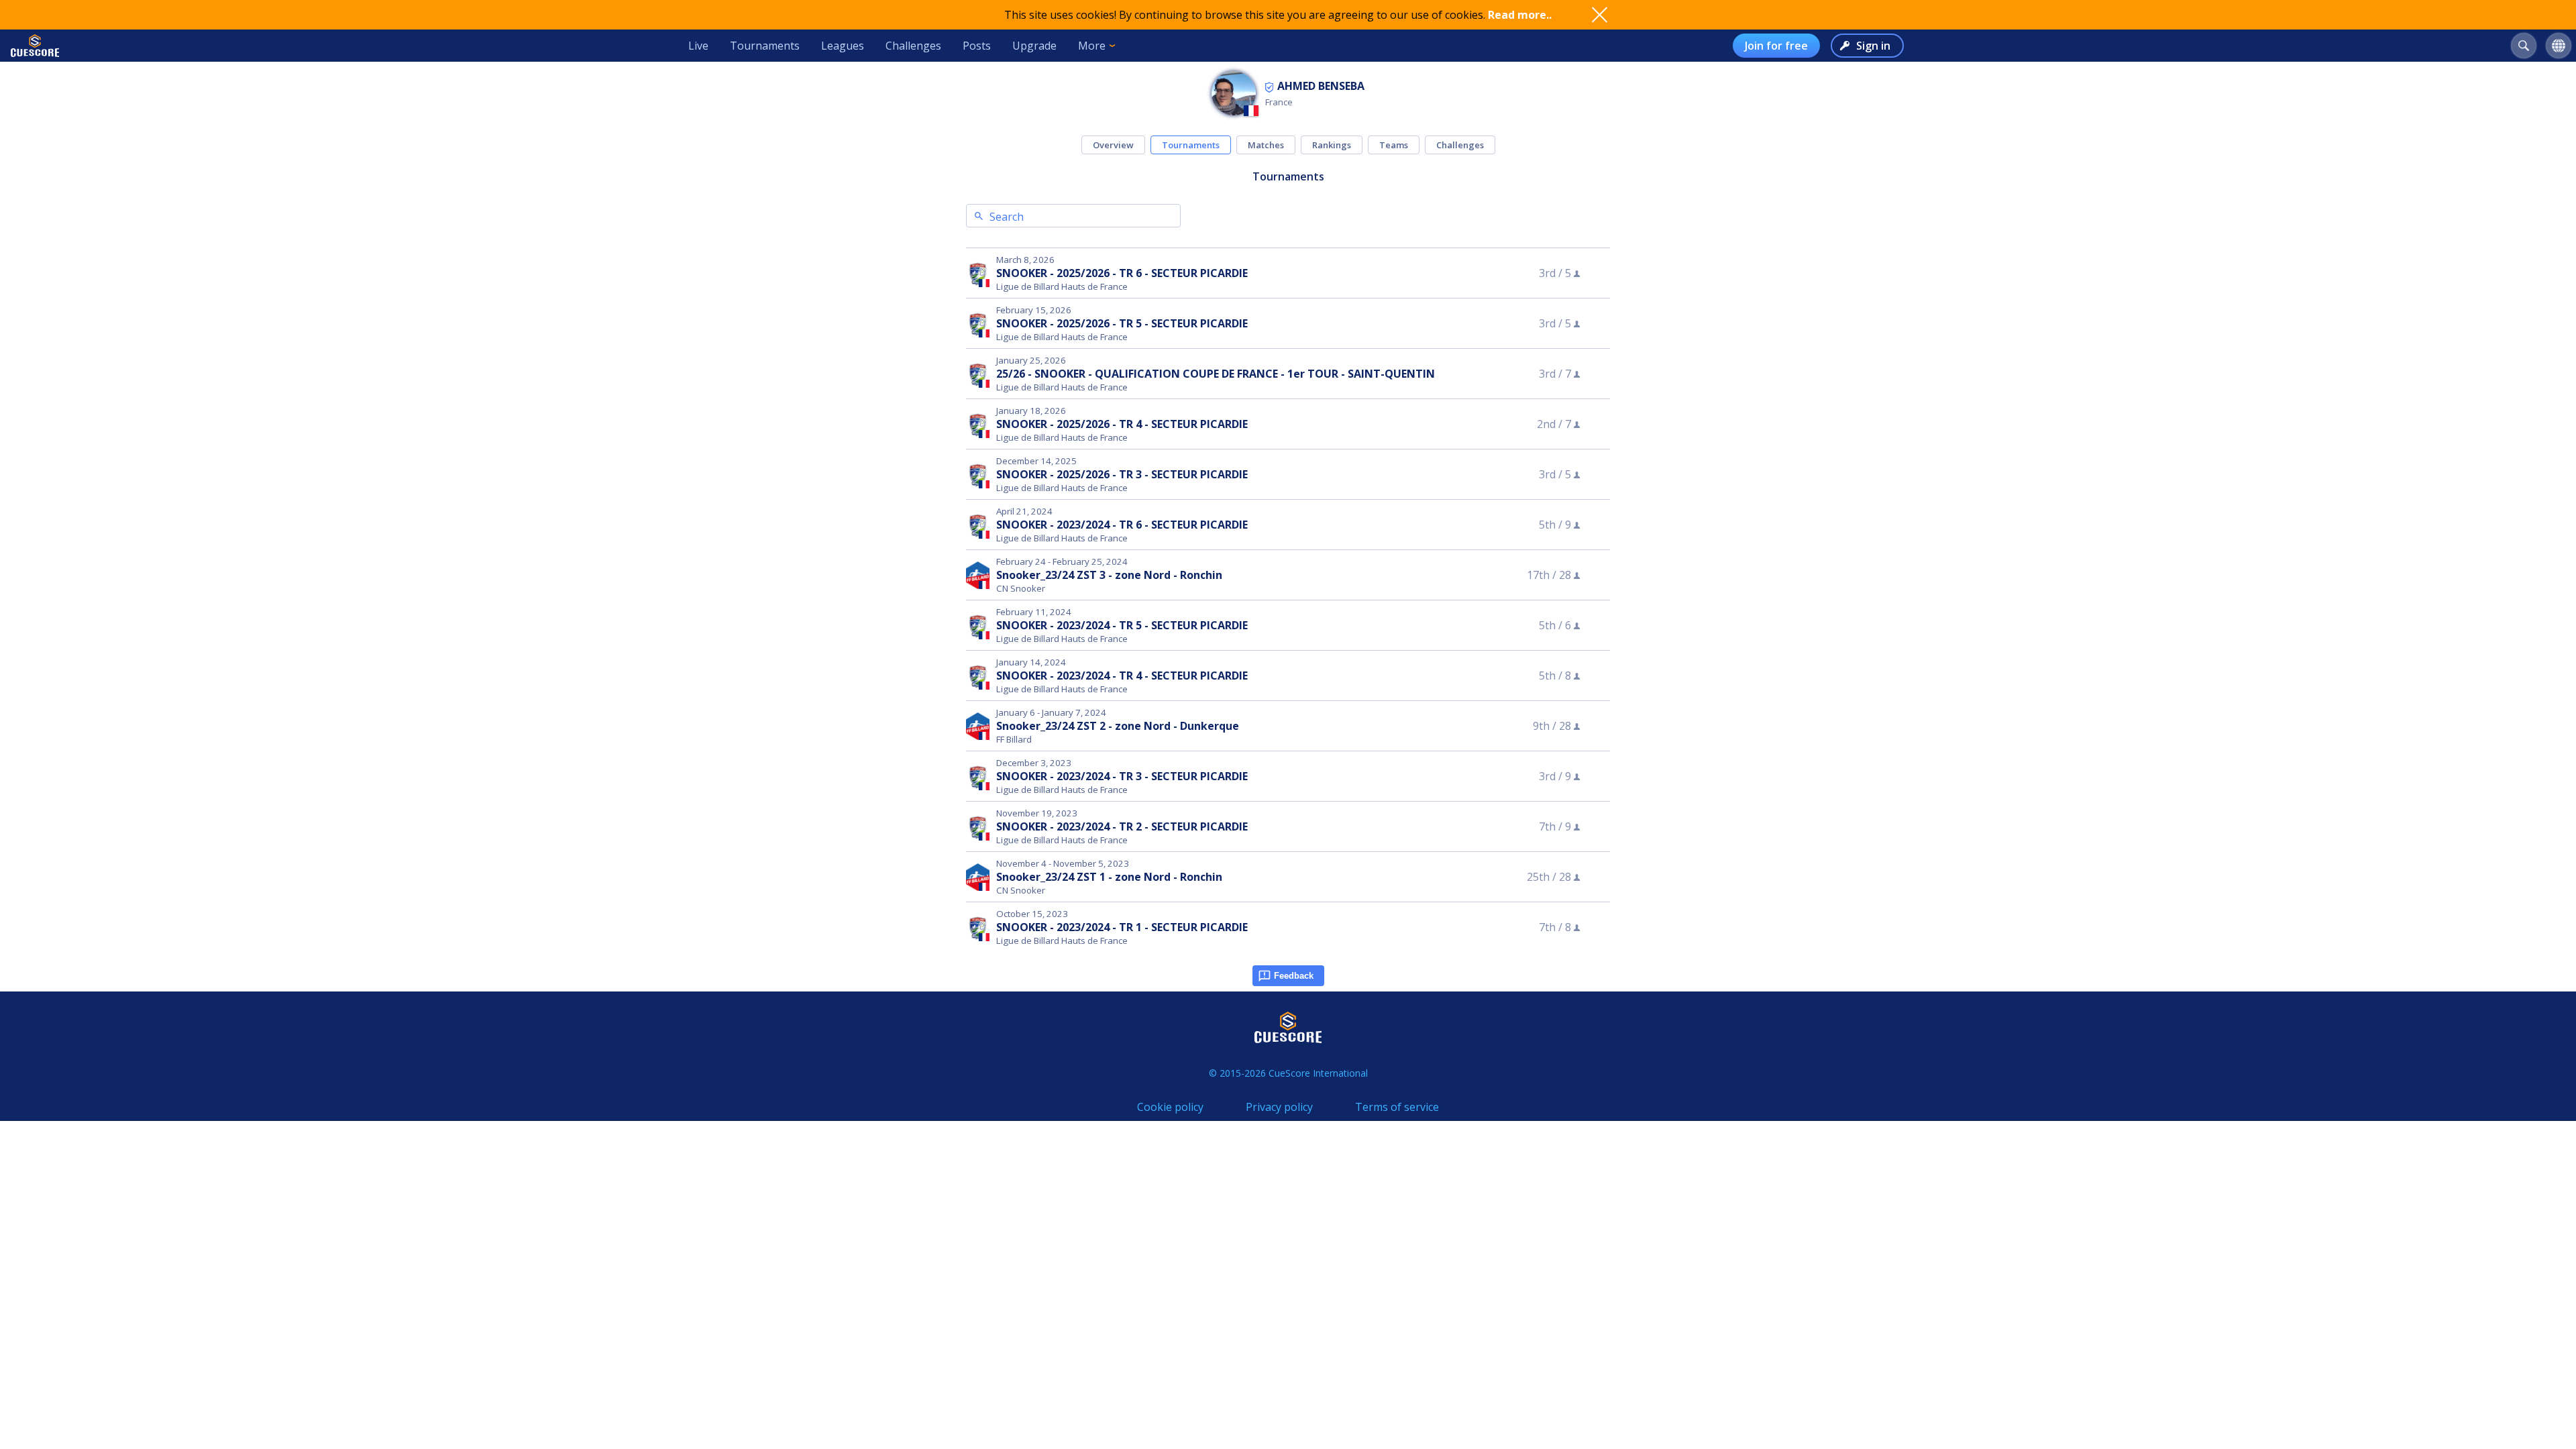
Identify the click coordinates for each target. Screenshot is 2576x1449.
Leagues (843, 46)
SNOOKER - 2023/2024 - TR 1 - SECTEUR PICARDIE (1122, 927)
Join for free (1776, 46)
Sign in (1873, 46)
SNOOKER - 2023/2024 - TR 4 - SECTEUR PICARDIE (1122, 676)
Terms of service (1397, 1107)
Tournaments (765, 46)
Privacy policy (1279, 1107)
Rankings (1332, 145)
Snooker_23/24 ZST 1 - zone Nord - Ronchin (1109, 877)
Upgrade (1034, 46)
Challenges (913, 46)
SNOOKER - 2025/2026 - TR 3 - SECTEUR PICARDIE (1122, 474)
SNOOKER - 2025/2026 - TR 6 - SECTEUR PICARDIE (1122, 273)
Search (1007, 217)
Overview (1113, 145)
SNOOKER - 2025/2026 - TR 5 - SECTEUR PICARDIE (1122, 323)
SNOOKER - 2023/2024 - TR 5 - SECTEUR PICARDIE (1122, 625)
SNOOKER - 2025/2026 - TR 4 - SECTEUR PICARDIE (1122, 424)
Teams (1394, 145)
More (1092, 46)
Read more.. (1520, 15)
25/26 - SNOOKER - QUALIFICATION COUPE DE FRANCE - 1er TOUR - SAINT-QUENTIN (1216, 374)
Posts (977, 46)
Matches (1266, 145)
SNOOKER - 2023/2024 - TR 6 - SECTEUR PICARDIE (1122, 525)
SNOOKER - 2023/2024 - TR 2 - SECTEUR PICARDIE (1122, 826)
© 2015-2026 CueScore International (1288, 1073)
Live (698, 46)
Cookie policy (1170, 1107)
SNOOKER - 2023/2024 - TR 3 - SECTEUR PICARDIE (1122, 776)
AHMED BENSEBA (1321, 86)
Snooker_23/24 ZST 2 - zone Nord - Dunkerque (1118, 726)
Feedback (1294, 976)
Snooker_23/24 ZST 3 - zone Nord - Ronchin (1109, 575)
